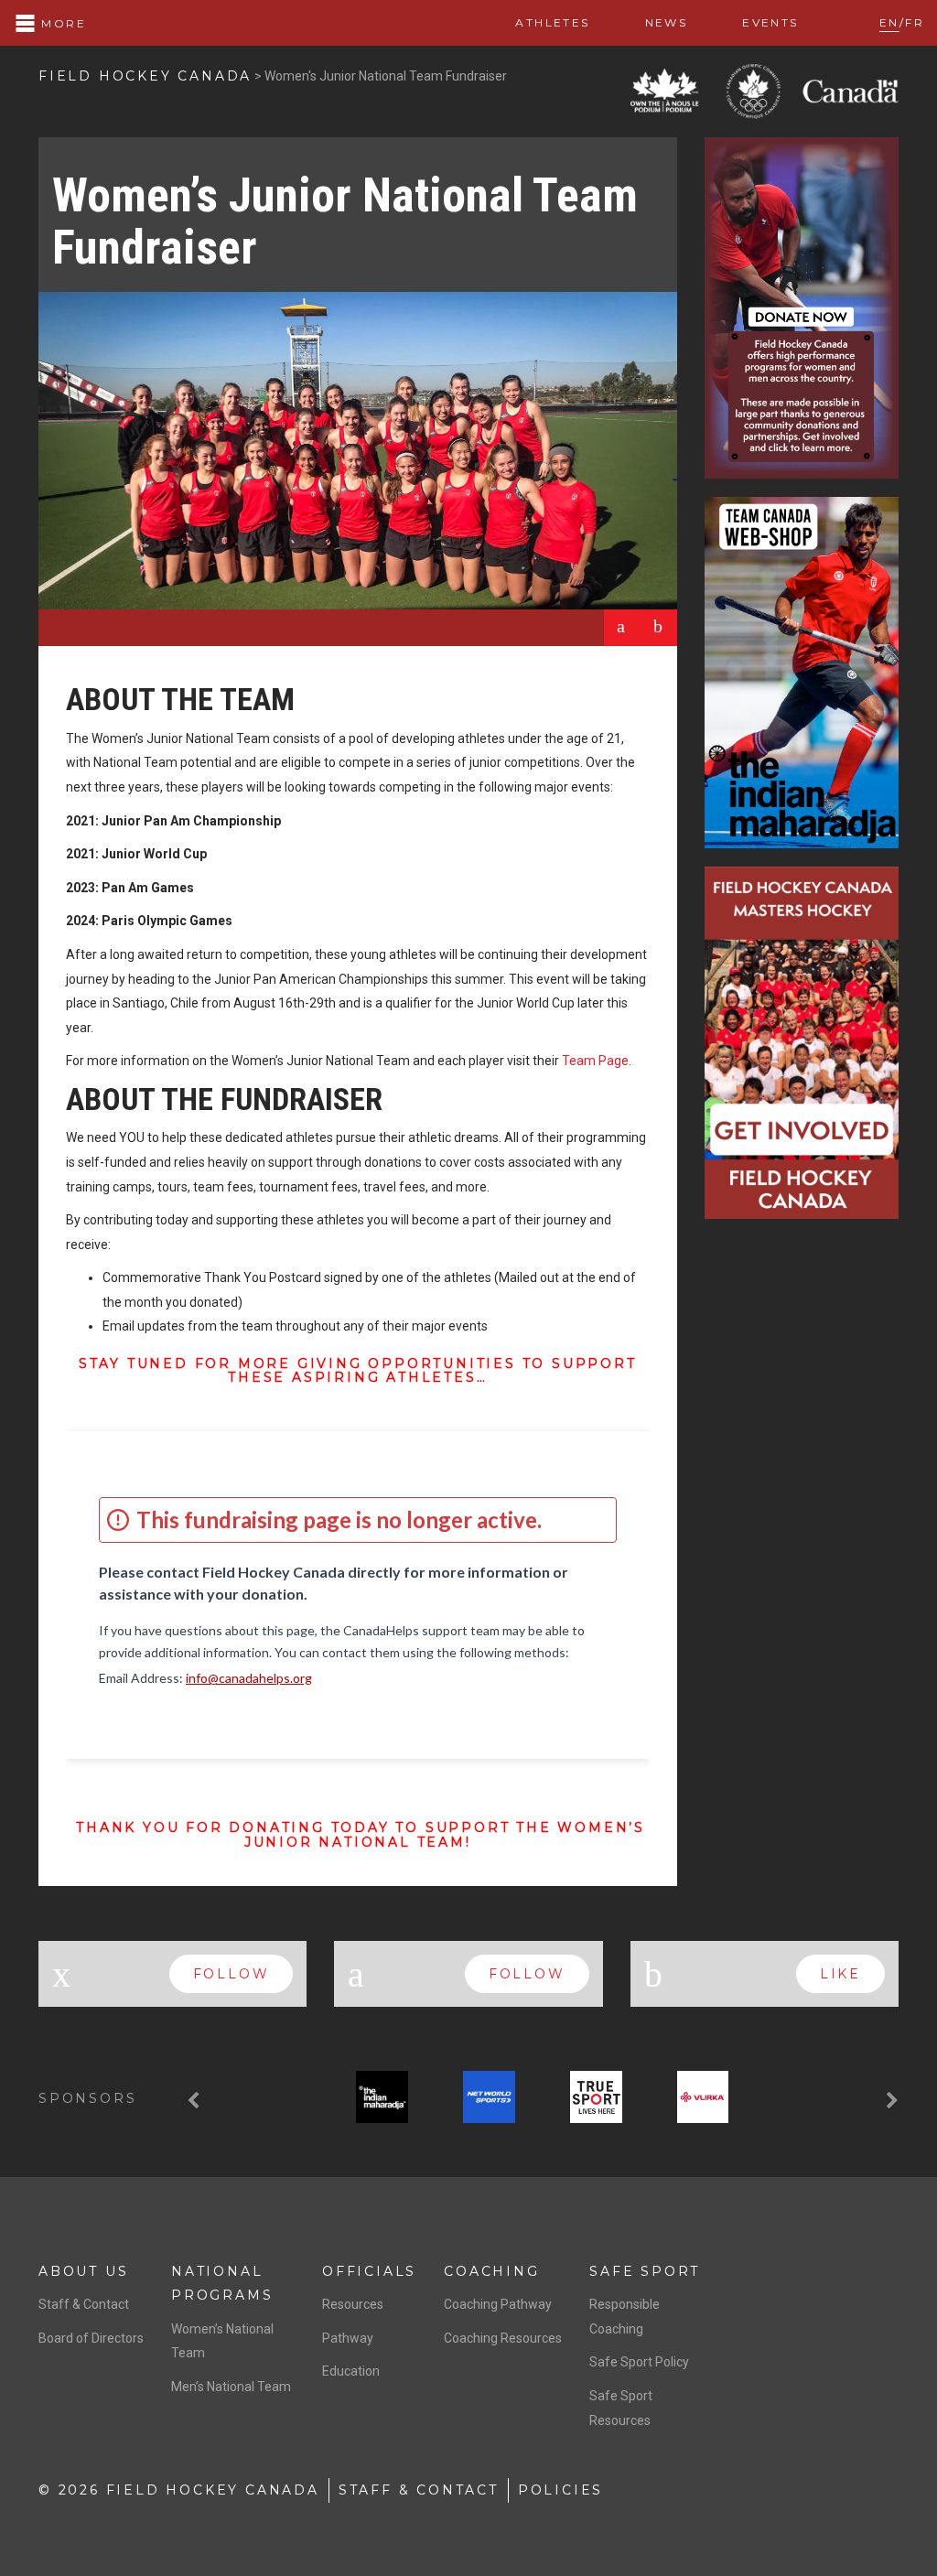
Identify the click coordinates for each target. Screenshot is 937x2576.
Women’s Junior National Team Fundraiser (345, 221)
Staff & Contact (84, 2304)
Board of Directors (91, 2338)
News (667, 22)
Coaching (491, 2271)
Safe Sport (645, 2271)
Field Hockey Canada (145, 76)
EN (889, 22)
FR (915, 22)
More (61, 23)
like (840, 1974)
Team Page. (597, 1061)
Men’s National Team (231, 2387)
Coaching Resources (503, 2338)
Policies (560, 2490)
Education (351, 2371)
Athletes (552, 22)
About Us (83, 2271)
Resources (353, 2304)
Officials (369, 2271)
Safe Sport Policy (639, 2362)
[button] (196, 2101)
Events (770, 22)
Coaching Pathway (498, 2304)
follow (232, 1974)
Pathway (348, 2338)
